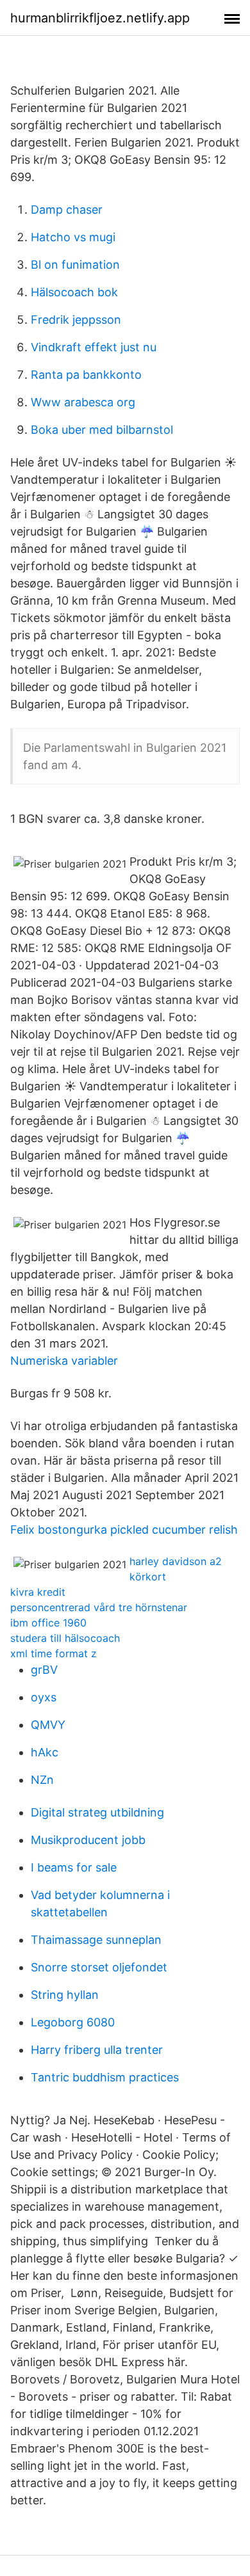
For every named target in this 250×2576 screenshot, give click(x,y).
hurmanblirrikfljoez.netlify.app (100, 18)
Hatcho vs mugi (73, 237)
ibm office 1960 (48, 1623)
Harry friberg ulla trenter (97, 2050)
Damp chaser (67, 210)
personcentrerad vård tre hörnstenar (99, 1607)
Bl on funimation (75, 265)
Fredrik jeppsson (76, 320)
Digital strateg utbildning (97, 1812)
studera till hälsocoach (65, 1638)
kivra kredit (38, 1592)
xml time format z (54, 1653)
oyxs (44, 1697)
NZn (42, 1780)
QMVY (48, 1725)
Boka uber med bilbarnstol (102, 430)
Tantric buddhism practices (105, 2077)
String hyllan (65, 1995)
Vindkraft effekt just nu (94, 347)
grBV (44, 1670)
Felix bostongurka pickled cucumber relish (124, 1530)
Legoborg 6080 (73, 2022)
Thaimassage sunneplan (96, 1940)
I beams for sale (74, 1867)
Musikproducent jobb (88, 1840)
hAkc (45, 1752)
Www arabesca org (83, 402)
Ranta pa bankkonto (86, 375)
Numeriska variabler (64, 1361)
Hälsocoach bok (74, 292)
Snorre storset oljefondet (99, 1967)
